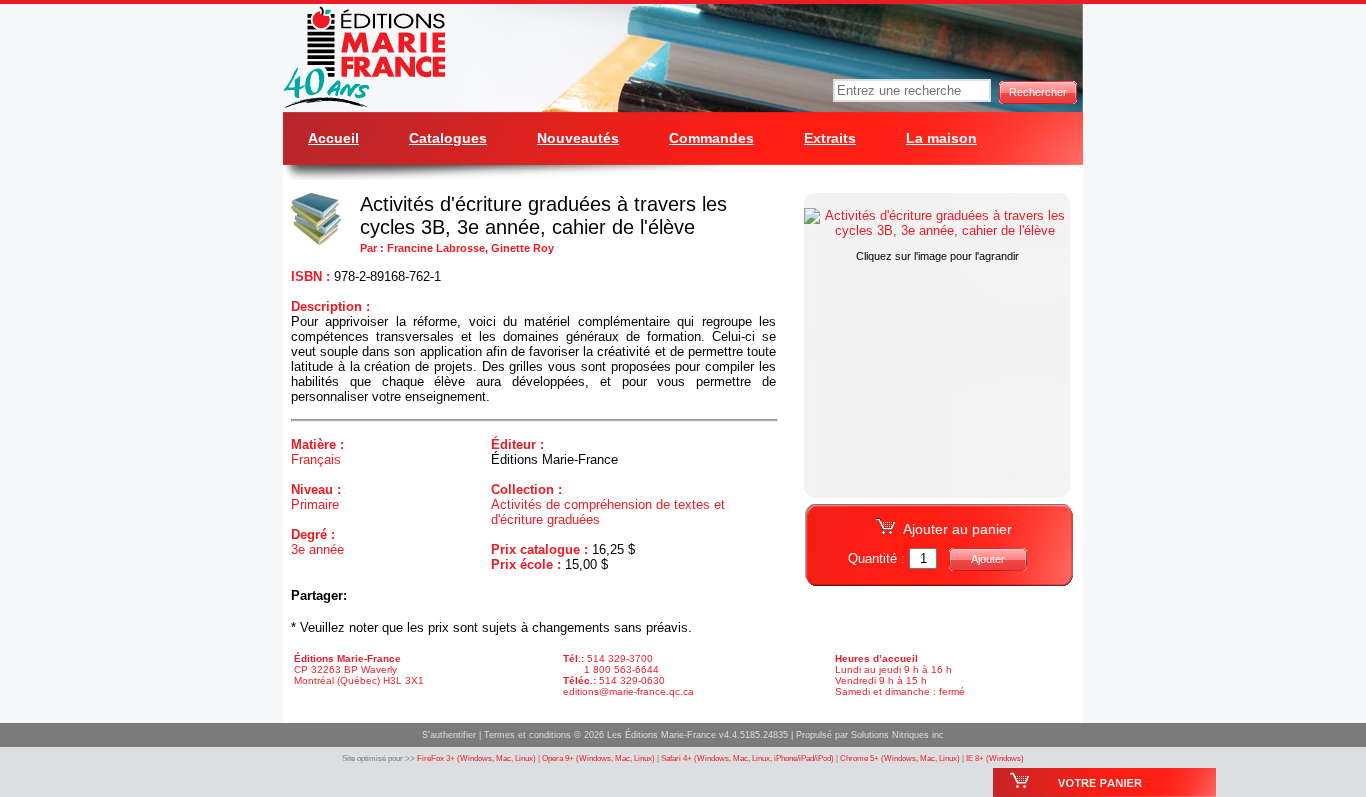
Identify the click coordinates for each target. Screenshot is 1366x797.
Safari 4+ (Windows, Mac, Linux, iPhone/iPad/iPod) (747, 758)
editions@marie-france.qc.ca (628, 691)
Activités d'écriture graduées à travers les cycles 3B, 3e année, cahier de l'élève (543, 215)
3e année (317, 549)
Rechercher (1038, 92)
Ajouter (988, 559)
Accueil (333, 138)
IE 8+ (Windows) (995, 758)
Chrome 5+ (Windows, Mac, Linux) (900, 758)
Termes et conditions (527, 735)
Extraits (830, 138)
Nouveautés (578, 138)
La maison (941, 138)
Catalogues (448, 138)
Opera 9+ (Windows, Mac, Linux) (598, 758)
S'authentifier (449, 735)
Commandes (711, 138)
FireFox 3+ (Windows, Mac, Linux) (476, 758)
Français (316, 459)
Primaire (315, 504)
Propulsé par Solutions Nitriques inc (870, 735)
